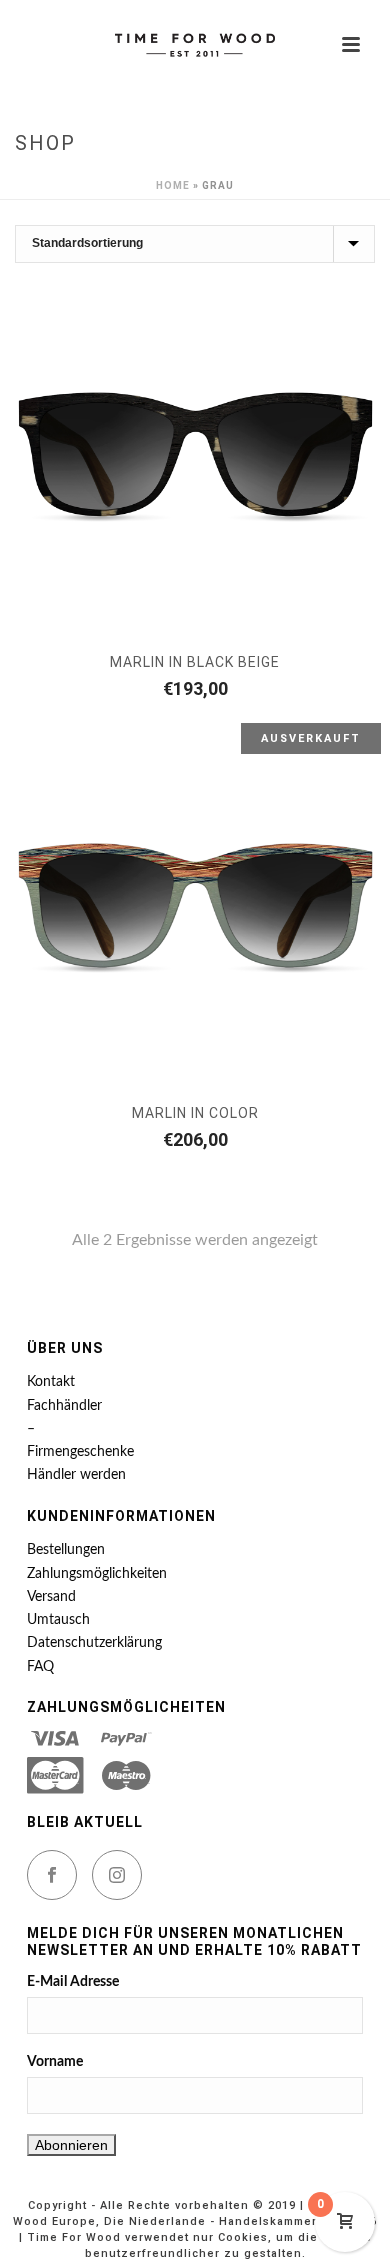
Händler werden (76, 1475)
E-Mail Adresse (73, 1982)
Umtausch (58, 1620)
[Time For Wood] (195, 45)
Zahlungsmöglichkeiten (97, 1574)
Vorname (55, 2062)
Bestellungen (66, 1550)
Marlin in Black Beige (195, 662)
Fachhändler (64, 1406)
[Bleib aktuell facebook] (52, 1875)
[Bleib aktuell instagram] (117, 1875)
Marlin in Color (195, 1113)
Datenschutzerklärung (94, 1643)
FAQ (40, 1667)
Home (173, 185)
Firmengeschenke (80, 1452)
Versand (51, 1597)
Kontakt (51, 1382)
